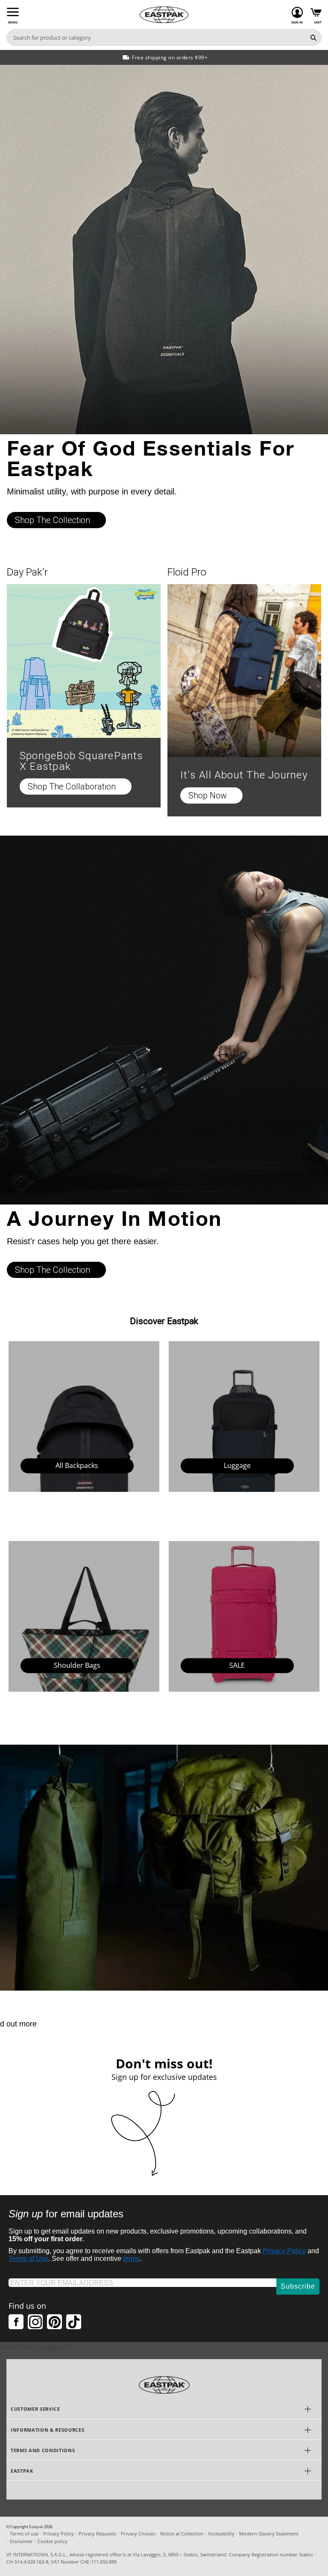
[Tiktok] (74, 2322)
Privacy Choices (138, 2534)
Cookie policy (53, 2541)
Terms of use (24, 2534)
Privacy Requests (97, 2534)
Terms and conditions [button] (43, 2450)
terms (131, 2259)
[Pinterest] (54, 2322)
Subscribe (298, 2286)
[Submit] (313, 38)
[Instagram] (35, 2322)
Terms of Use (28, 2259)
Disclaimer (21, 2541)
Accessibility (221, 2534)
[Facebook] (16, 2322)
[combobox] (156, 38)
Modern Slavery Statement (269, 2534)
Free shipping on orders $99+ (170, 57)
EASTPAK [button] (22, 2471)
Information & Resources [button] (47, 2430)
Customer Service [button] (35, 2409)
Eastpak (36, 2527)
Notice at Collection (182, 2534)
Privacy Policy (284, 2251)
